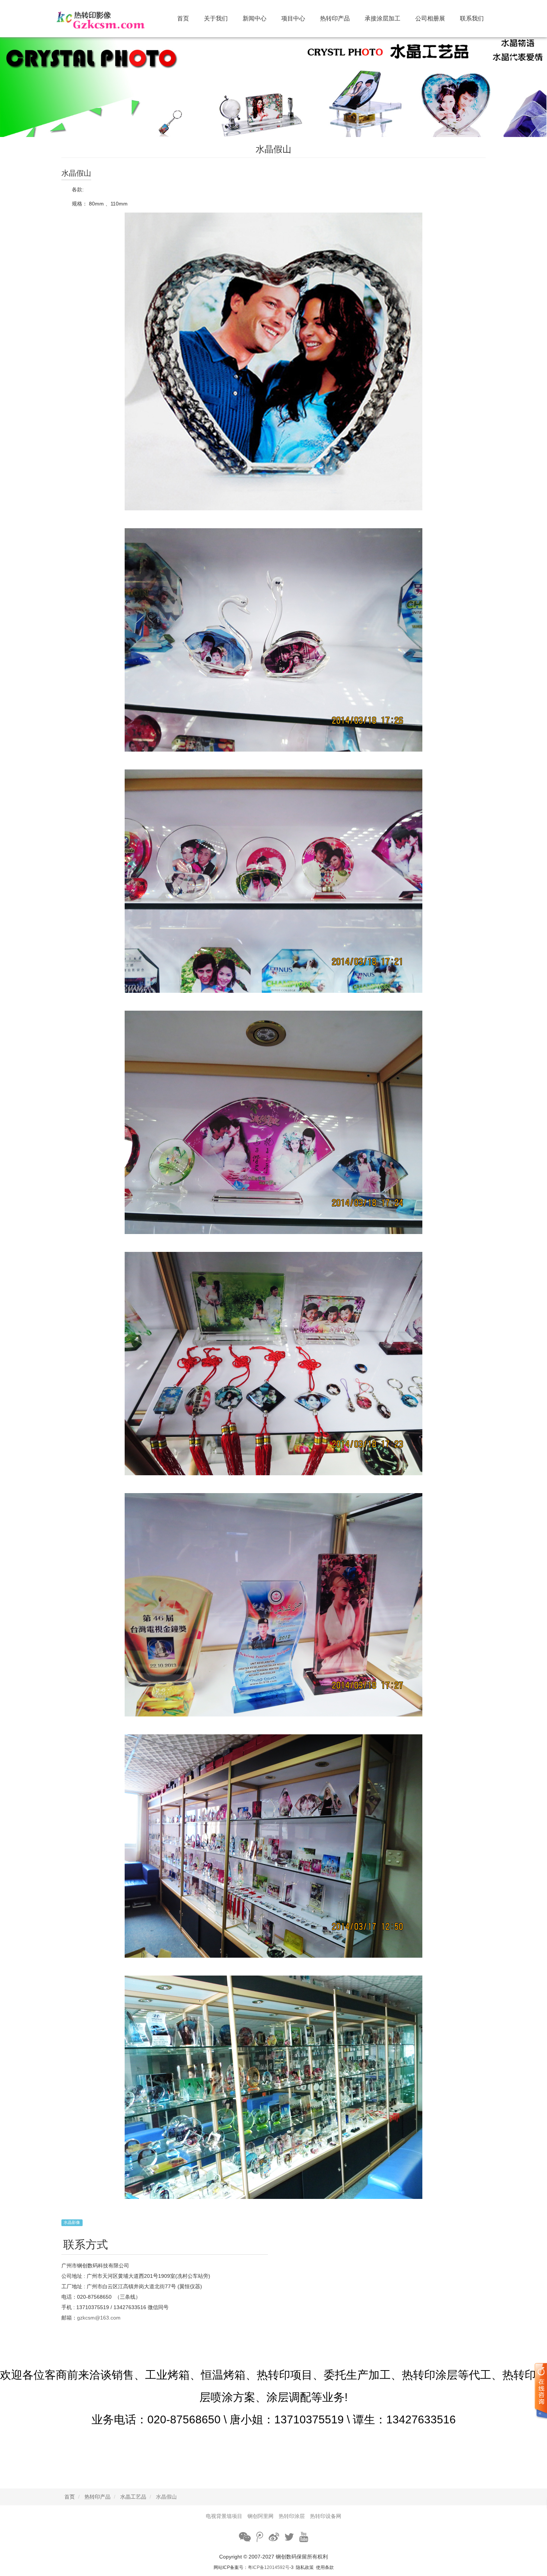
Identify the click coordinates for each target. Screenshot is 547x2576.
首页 (183, 18)
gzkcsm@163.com (99, 2318)
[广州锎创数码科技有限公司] (110, 19)
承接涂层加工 (383, 18)
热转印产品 (335, 18)
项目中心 (293, 18)
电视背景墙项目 (224, 2516)
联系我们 (472, 18)
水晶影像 (72, 2222)
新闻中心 (255, 18)
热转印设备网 (326, 2516)
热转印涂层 (292, 2516)
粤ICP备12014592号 (269, 2567)
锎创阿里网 (260, 2516)
